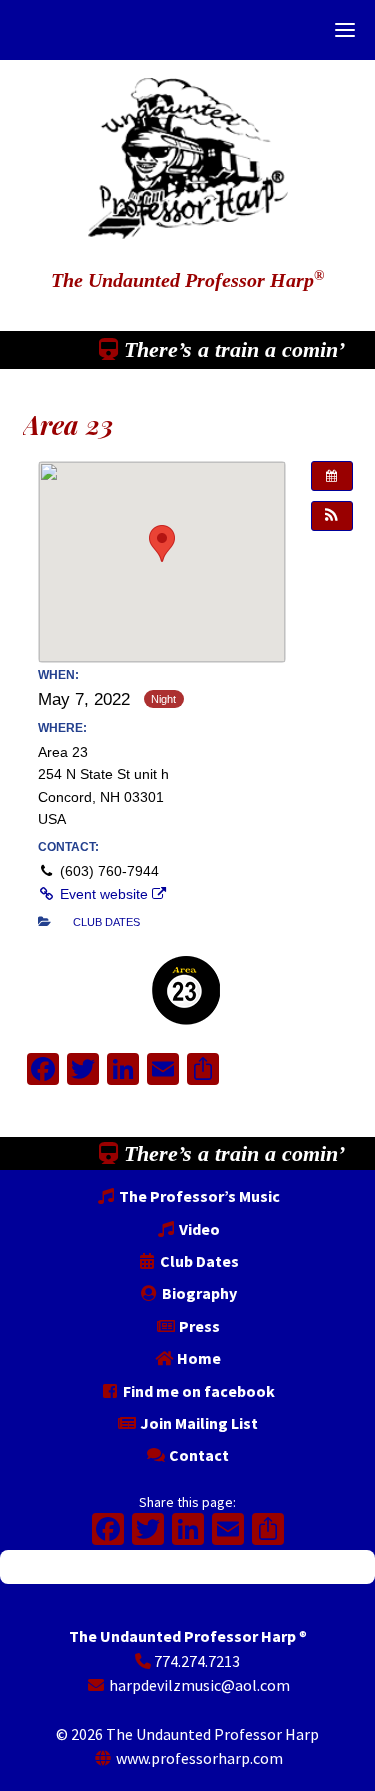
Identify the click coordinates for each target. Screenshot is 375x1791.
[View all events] (332, 476)
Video (198, 1229)
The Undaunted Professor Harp (187, 280)
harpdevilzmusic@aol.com (198, 1685)
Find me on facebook (197, 1391)
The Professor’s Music (198, 1196)
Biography (198, 1293)
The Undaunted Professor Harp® (188, 148)
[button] (332, 516)
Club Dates (198, 1261)
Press (198, 1326)
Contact (197, 1455)
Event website (104, 894)
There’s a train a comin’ (231, 349)
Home (197, 1358)
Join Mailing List (197, 1423)
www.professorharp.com (198, 1758)
